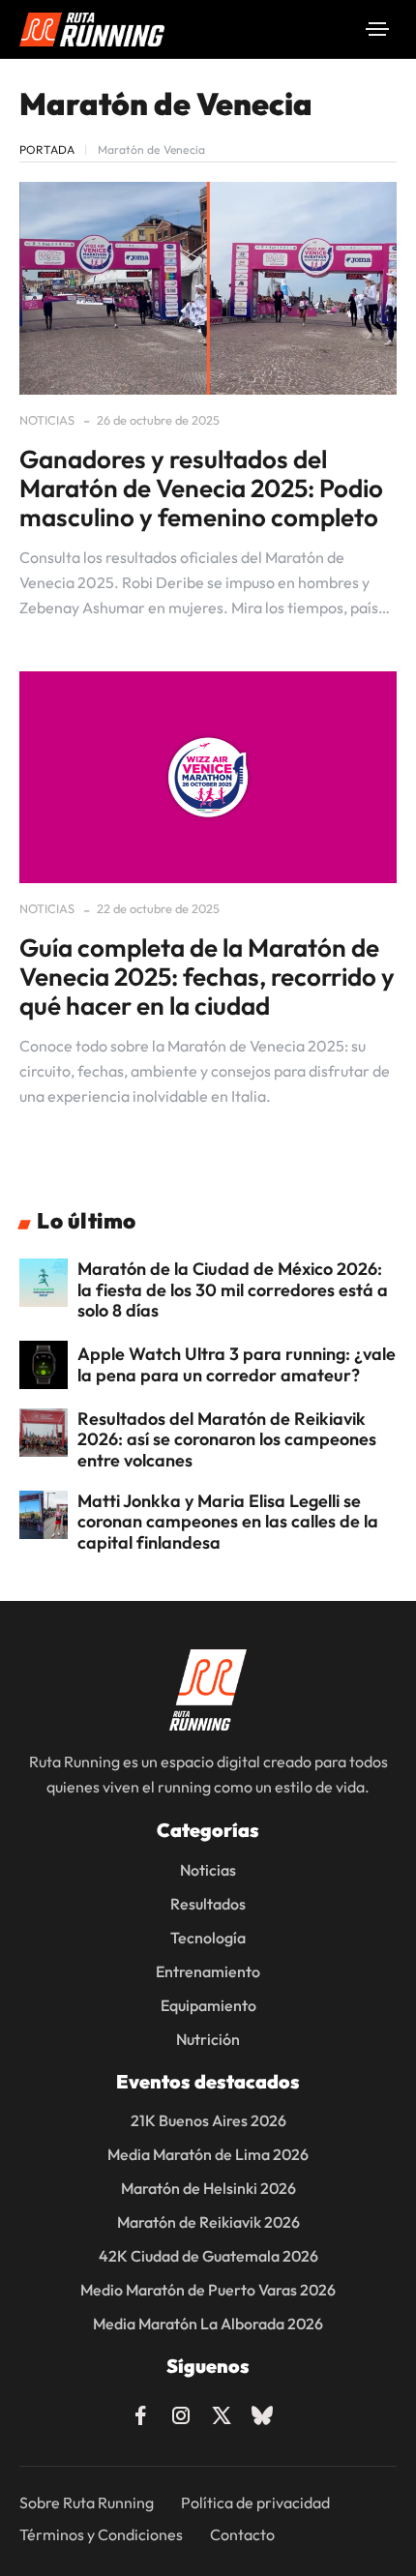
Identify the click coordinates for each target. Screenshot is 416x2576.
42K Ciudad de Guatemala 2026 (208, 2256)
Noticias (47, 420)
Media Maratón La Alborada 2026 (208, 2324)
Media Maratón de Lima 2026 (208, 2154)
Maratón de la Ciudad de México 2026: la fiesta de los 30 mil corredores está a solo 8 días (233, 1289)
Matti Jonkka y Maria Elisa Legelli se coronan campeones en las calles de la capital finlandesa (228, 1522)
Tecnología (208, 1938)
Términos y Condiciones (101, 2534)
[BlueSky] (262, 2413)
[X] (222, 2413)
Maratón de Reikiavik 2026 (208, 2222)
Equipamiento (208, 2005)
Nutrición (208, 2039)
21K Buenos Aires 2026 (208, 2120)
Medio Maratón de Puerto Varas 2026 (208, 2290)
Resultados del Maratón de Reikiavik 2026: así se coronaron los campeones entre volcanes (227, 1439)
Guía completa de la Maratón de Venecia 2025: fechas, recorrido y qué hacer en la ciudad (207, 977)
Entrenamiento (208, 1971)
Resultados (208, 1904)
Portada (47, 149)
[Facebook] (140, 2413)
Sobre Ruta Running (87, 2502)
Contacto (242, 2534)
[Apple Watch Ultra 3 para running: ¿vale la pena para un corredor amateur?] (44, 1365)
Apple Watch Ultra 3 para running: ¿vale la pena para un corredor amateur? (237, 1364)
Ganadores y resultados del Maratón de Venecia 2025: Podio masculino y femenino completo (201, 488)
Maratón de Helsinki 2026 (208, 2188)
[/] (377, 29)
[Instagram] (181, 2413)
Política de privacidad (255, 2502)
